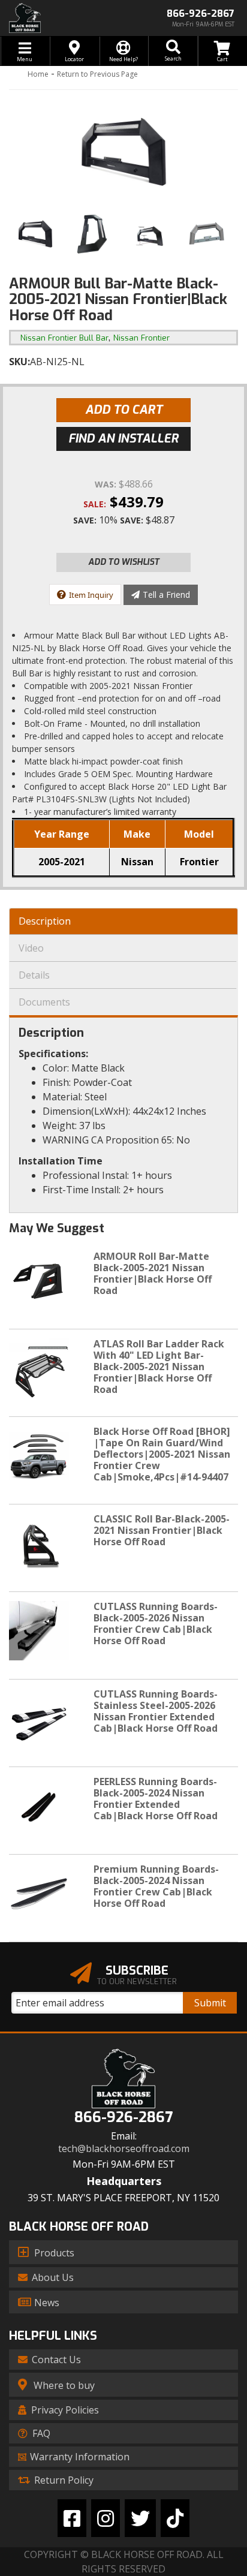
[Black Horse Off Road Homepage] (62, 18)
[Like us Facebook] (72, 2518)
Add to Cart (124, 410)
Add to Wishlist (124, 562)
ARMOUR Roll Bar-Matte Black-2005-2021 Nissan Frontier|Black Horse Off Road (153, 1274)
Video (31, 948)
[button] (173, 51)
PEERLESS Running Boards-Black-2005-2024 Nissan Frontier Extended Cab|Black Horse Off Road (156, 1799)
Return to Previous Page (97, 74)
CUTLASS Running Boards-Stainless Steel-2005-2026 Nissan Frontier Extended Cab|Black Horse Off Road (156, 1711)
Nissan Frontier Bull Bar (64, 338)
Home (38, 74)
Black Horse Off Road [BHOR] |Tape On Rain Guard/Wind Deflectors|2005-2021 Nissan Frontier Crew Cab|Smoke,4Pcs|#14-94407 (162, 1454)
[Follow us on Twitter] (140, 2518)
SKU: (19, 362)
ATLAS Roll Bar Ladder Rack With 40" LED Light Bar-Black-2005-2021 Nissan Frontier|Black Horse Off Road (159, 1367)
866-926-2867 (123, 2118)
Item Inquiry (91, 595)
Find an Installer (123, 439)
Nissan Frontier (141, 338)
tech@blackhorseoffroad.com (124, 2149)
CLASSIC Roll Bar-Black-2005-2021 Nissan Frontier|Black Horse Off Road (162, 1530)
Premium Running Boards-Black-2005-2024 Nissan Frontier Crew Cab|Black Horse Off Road (156, 1886)
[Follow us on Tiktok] (175, 2518)
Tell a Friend (166, 595)
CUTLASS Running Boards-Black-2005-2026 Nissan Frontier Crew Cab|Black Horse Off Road (156, 1624)
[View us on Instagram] (106, 2518)
